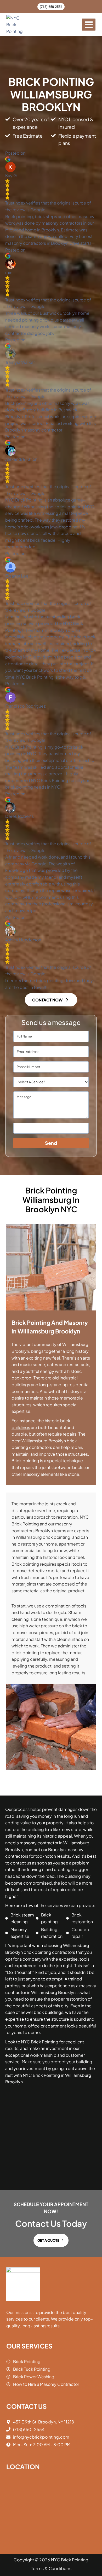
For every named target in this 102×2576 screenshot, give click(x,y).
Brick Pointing (27, 2361)
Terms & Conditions (51, 2569)
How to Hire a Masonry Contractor (46, 2384)
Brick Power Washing (34, 2377)
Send (51, 1143)
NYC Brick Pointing (70, 2560)
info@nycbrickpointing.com (41, 2437)
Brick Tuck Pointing (32, 2369)
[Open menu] (89, 25)
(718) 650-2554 (51, 7)
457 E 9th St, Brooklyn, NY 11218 (44, 2422)
